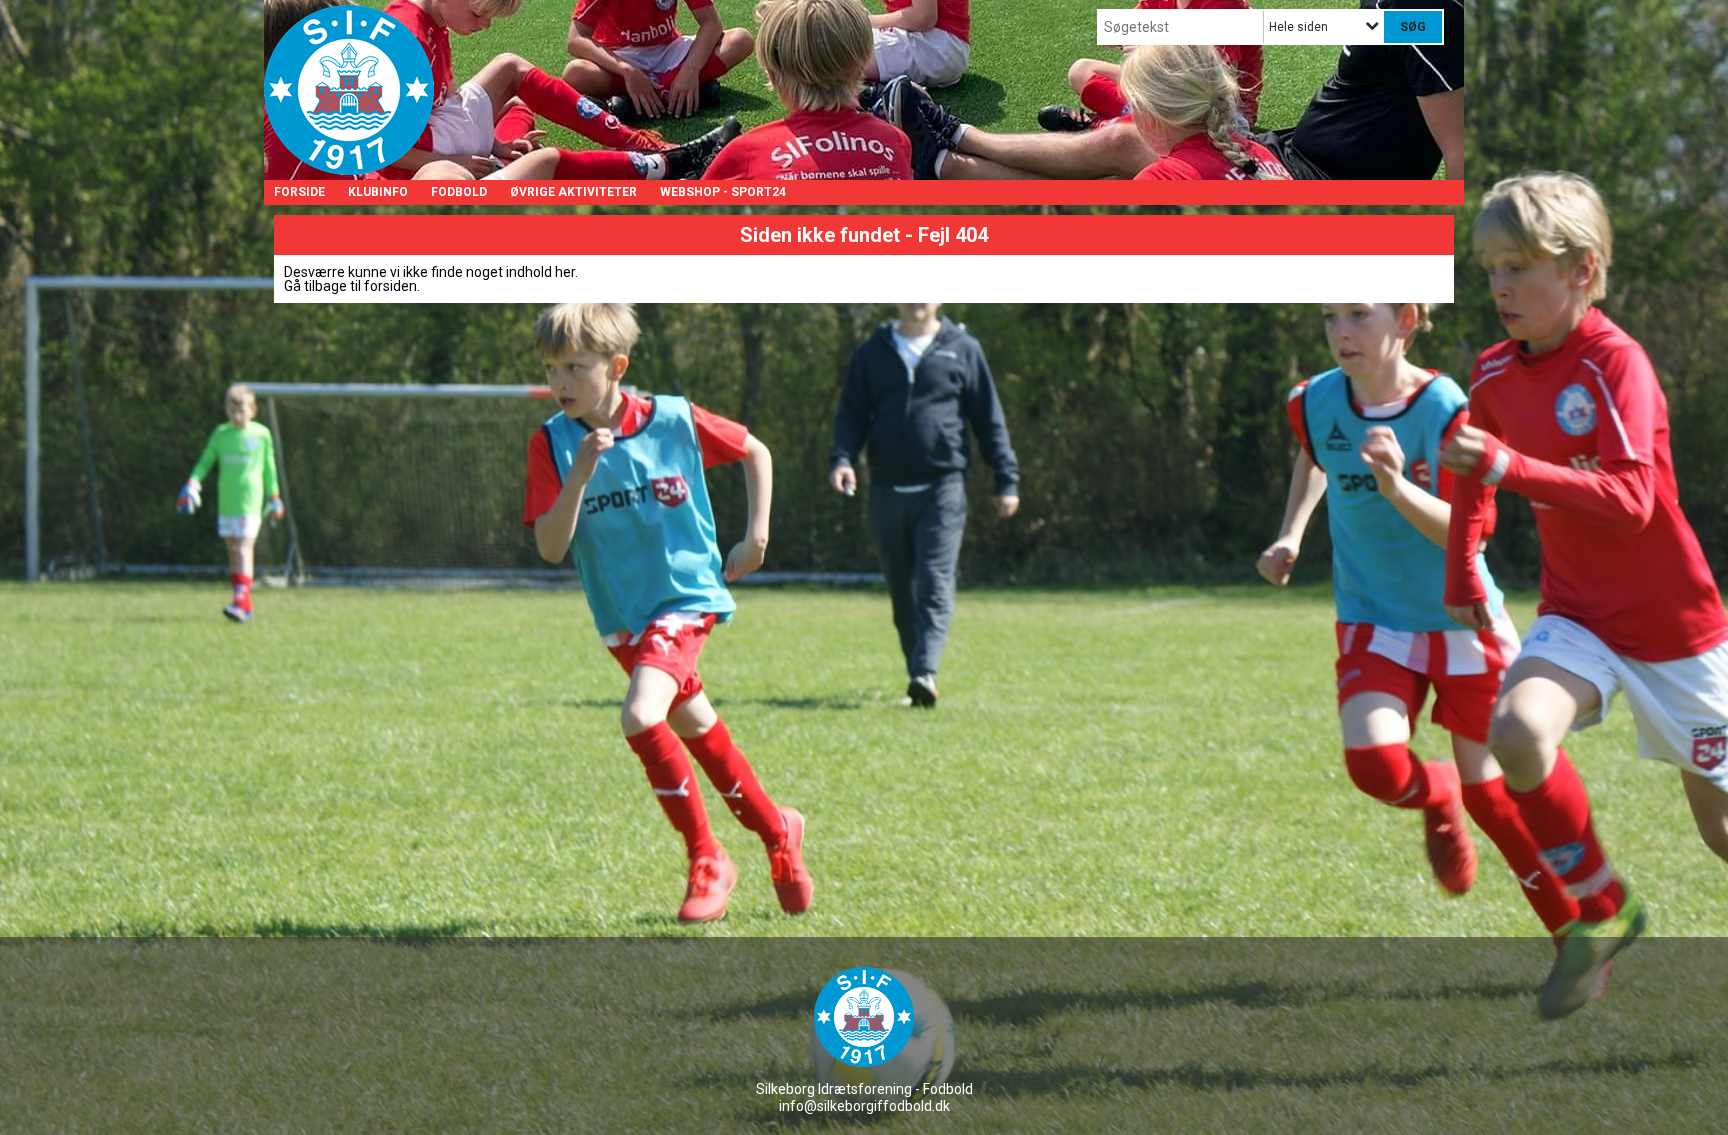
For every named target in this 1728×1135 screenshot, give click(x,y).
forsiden (390, 286)
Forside (299, 192)
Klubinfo (378, 192)
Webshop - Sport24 (723, 192)
